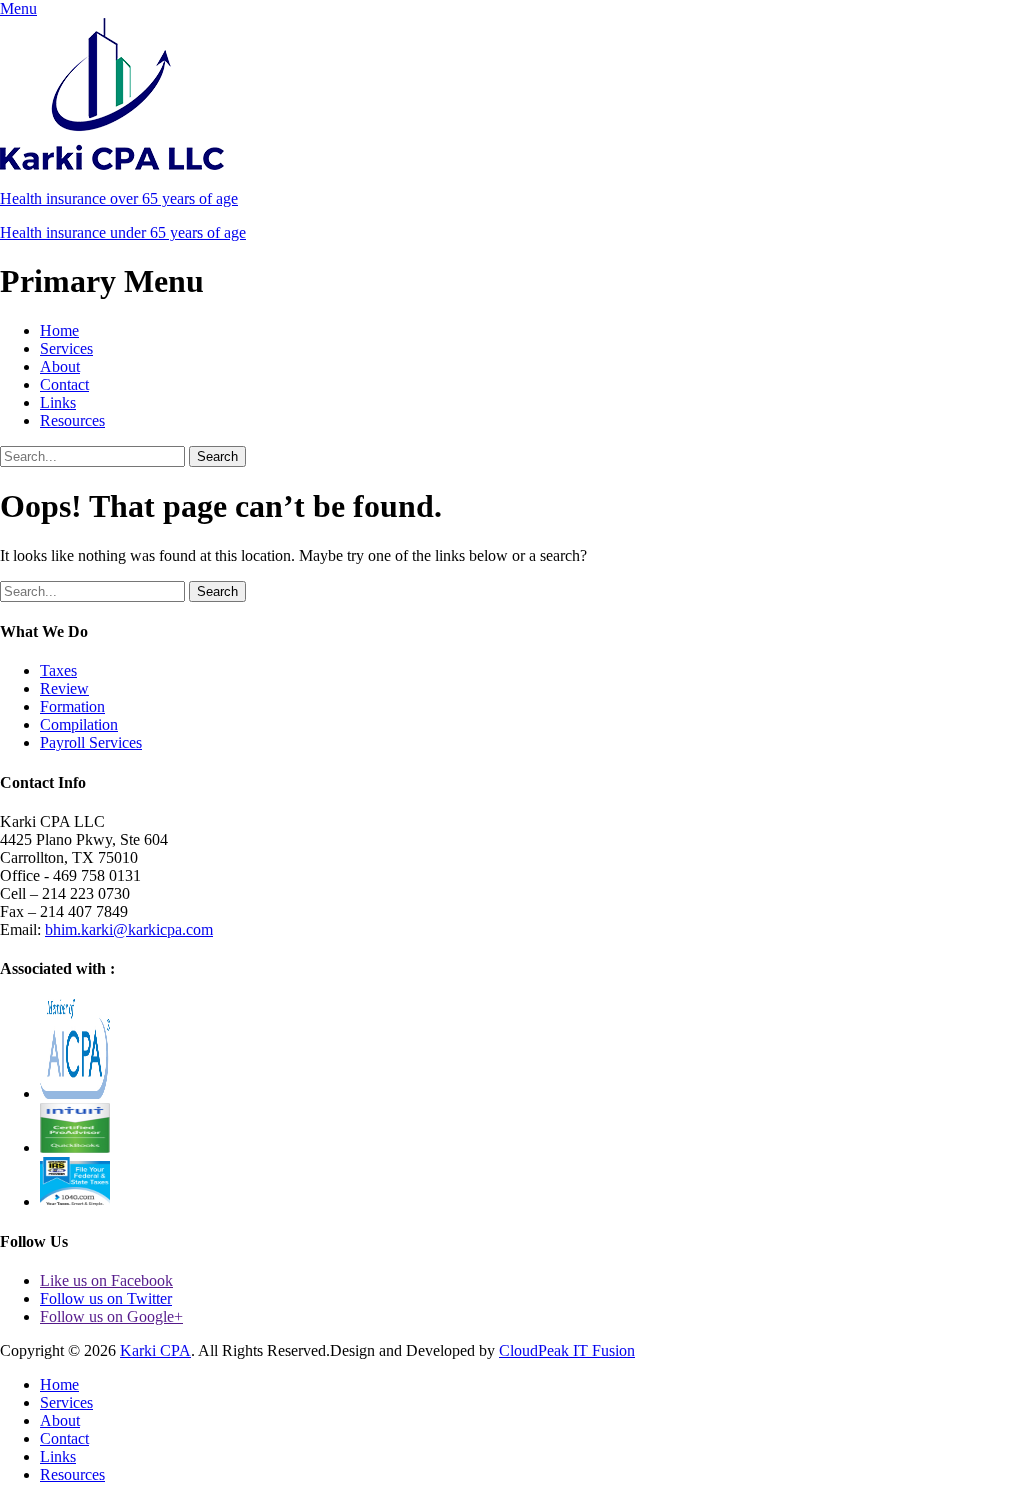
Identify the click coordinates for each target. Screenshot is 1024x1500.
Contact (64, 384)
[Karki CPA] (112, 164)
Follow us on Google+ (111, 1316)
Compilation (79, 724)
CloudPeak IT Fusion (567, 1350)
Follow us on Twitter (106, 1298)
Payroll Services (91, 742)
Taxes (58, 670)
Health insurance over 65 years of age (119, 198)
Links (58, 402)
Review (64, 688)
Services (66, 348)
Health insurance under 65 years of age (123, 232)
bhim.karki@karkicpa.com (129, 929)
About (60, 366)
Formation (72, 706)
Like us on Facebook (106, 1280)
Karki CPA (155, 1350)
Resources (72, 420)
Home (59, 330)
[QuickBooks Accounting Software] (75, 1147)
